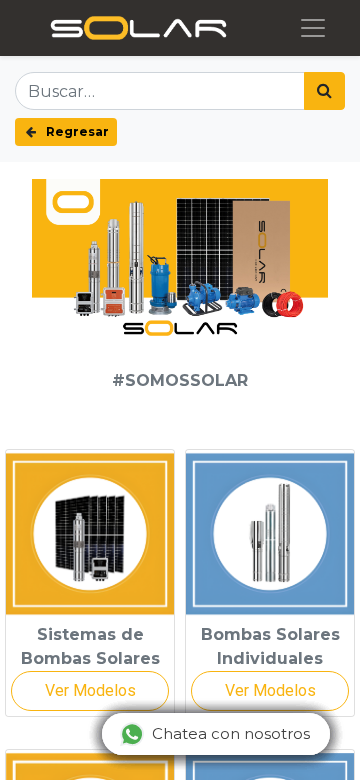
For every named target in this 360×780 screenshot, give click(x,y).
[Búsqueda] (324, 91)
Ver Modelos (90, 690)
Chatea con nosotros (231, 733)
